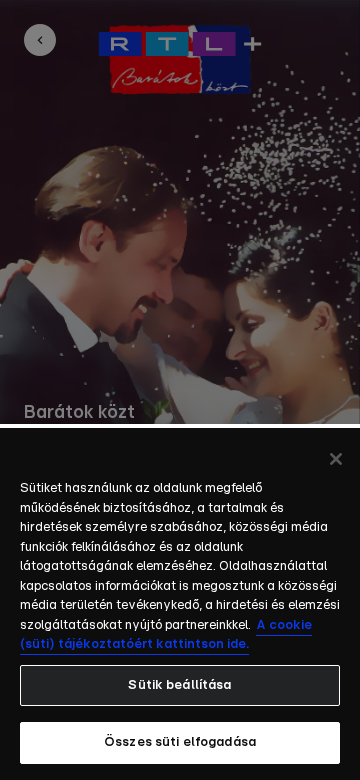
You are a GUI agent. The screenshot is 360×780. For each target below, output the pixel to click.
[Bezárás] (336, 459)
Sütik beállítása (179, 685)
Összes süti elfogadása (180, 742)
